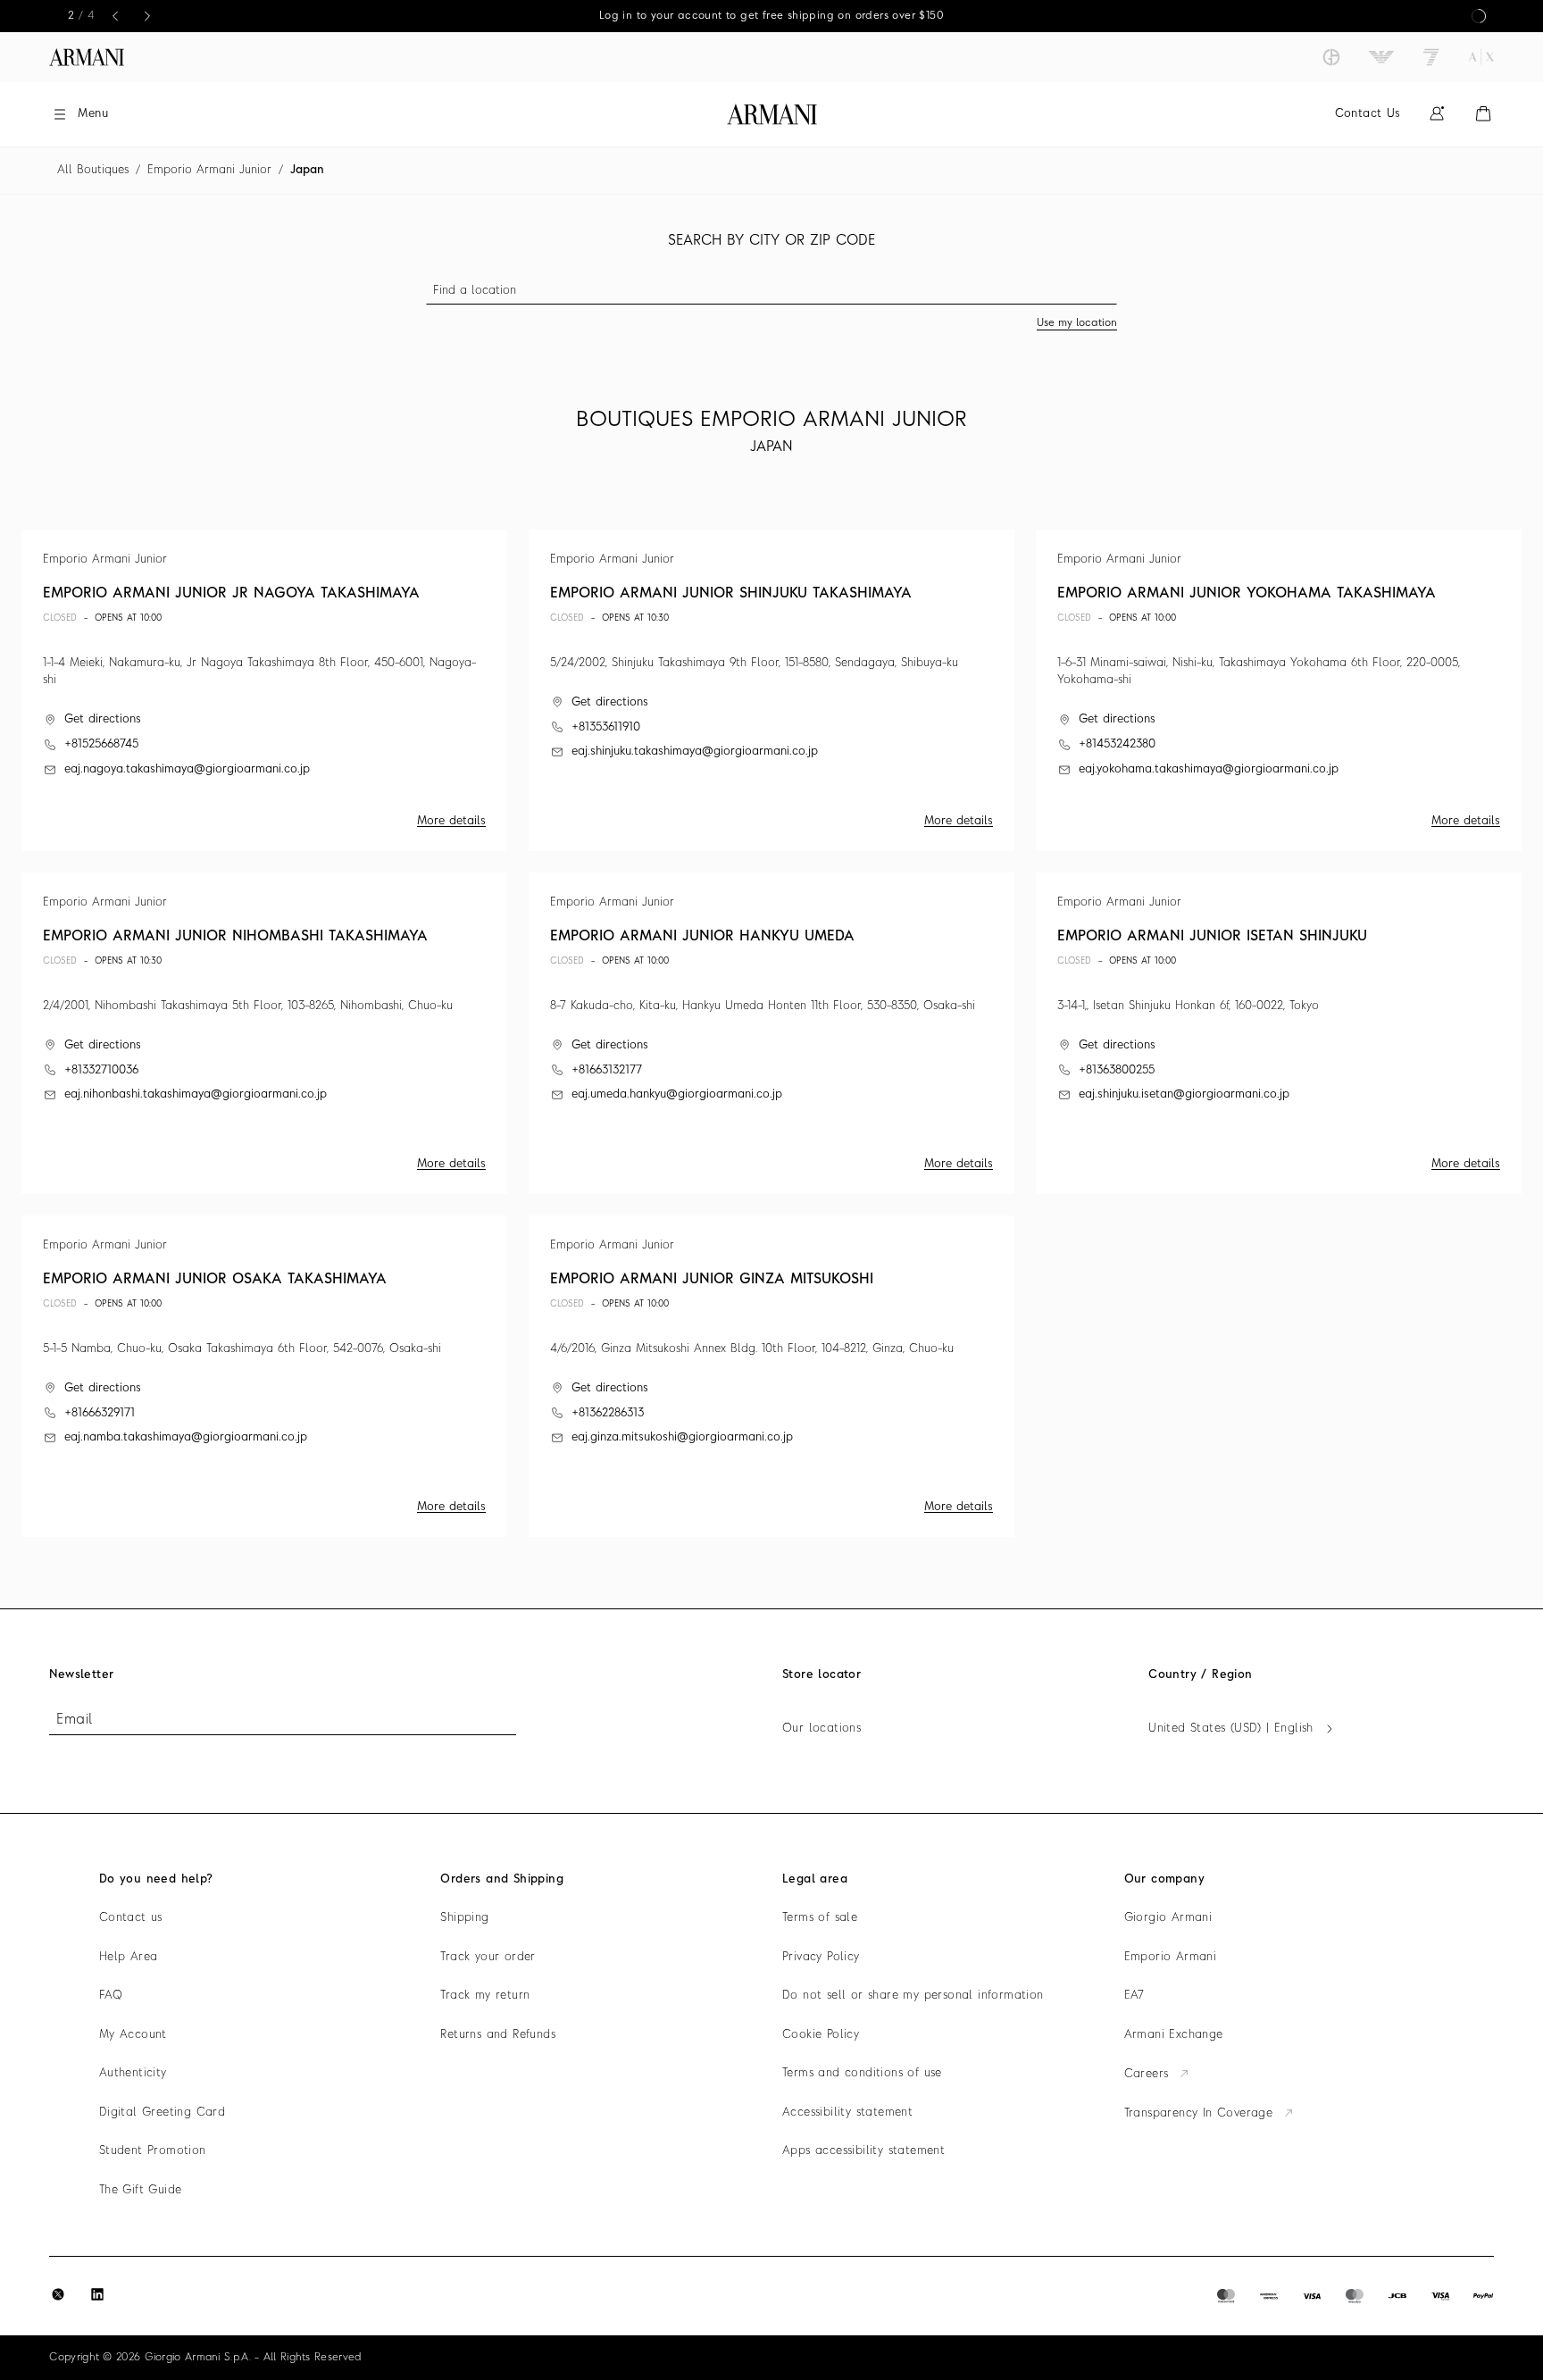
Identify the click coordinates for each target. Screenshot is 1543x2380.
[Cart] (1483, 114)
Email (74, 1720)
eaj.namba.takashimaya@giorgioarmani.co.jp (186, 1437)
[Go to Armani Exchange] (1481, 57)
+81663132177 (607, 1070)
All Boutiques (93, 170)
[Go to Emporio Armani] (1381, 57)
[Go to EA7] (1431, 57)
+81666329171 (100, 1413)
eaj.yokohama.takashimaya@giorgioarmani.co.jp (1209, 769)
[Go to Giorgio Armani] (1331, 57)
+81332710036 (101, 1070)
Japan (307, 170)
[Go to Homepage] (772, 114)
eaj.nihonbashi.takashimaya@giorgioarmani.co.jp (196, 1094)
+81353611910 (606, 727)
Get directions (103, 719)
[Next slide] (147, 16)
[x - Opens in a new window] (58, 2294)
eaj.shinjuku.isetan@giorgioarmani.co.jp (1184, 1094)
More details (451, 821)
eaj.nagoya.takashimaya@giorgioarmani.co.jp (187, 769)
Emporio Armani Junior (209, 170)
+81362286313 (608, 1413)
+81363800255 (1117, 1070)
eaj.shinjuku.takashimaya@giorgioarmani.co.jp (695, 752)
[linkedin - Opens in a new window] (97, 2294)
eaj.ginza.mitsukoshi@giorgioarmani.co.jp (682, 1437)
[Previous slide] (115, 16)
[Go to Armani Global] (87, 57)
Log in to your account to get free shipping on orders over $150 (771, 16)
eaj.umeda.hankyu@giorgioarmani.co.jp (677, 1094)
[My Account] (1437, 114)
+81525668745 (101, 744)
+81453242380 (1117, 744)
